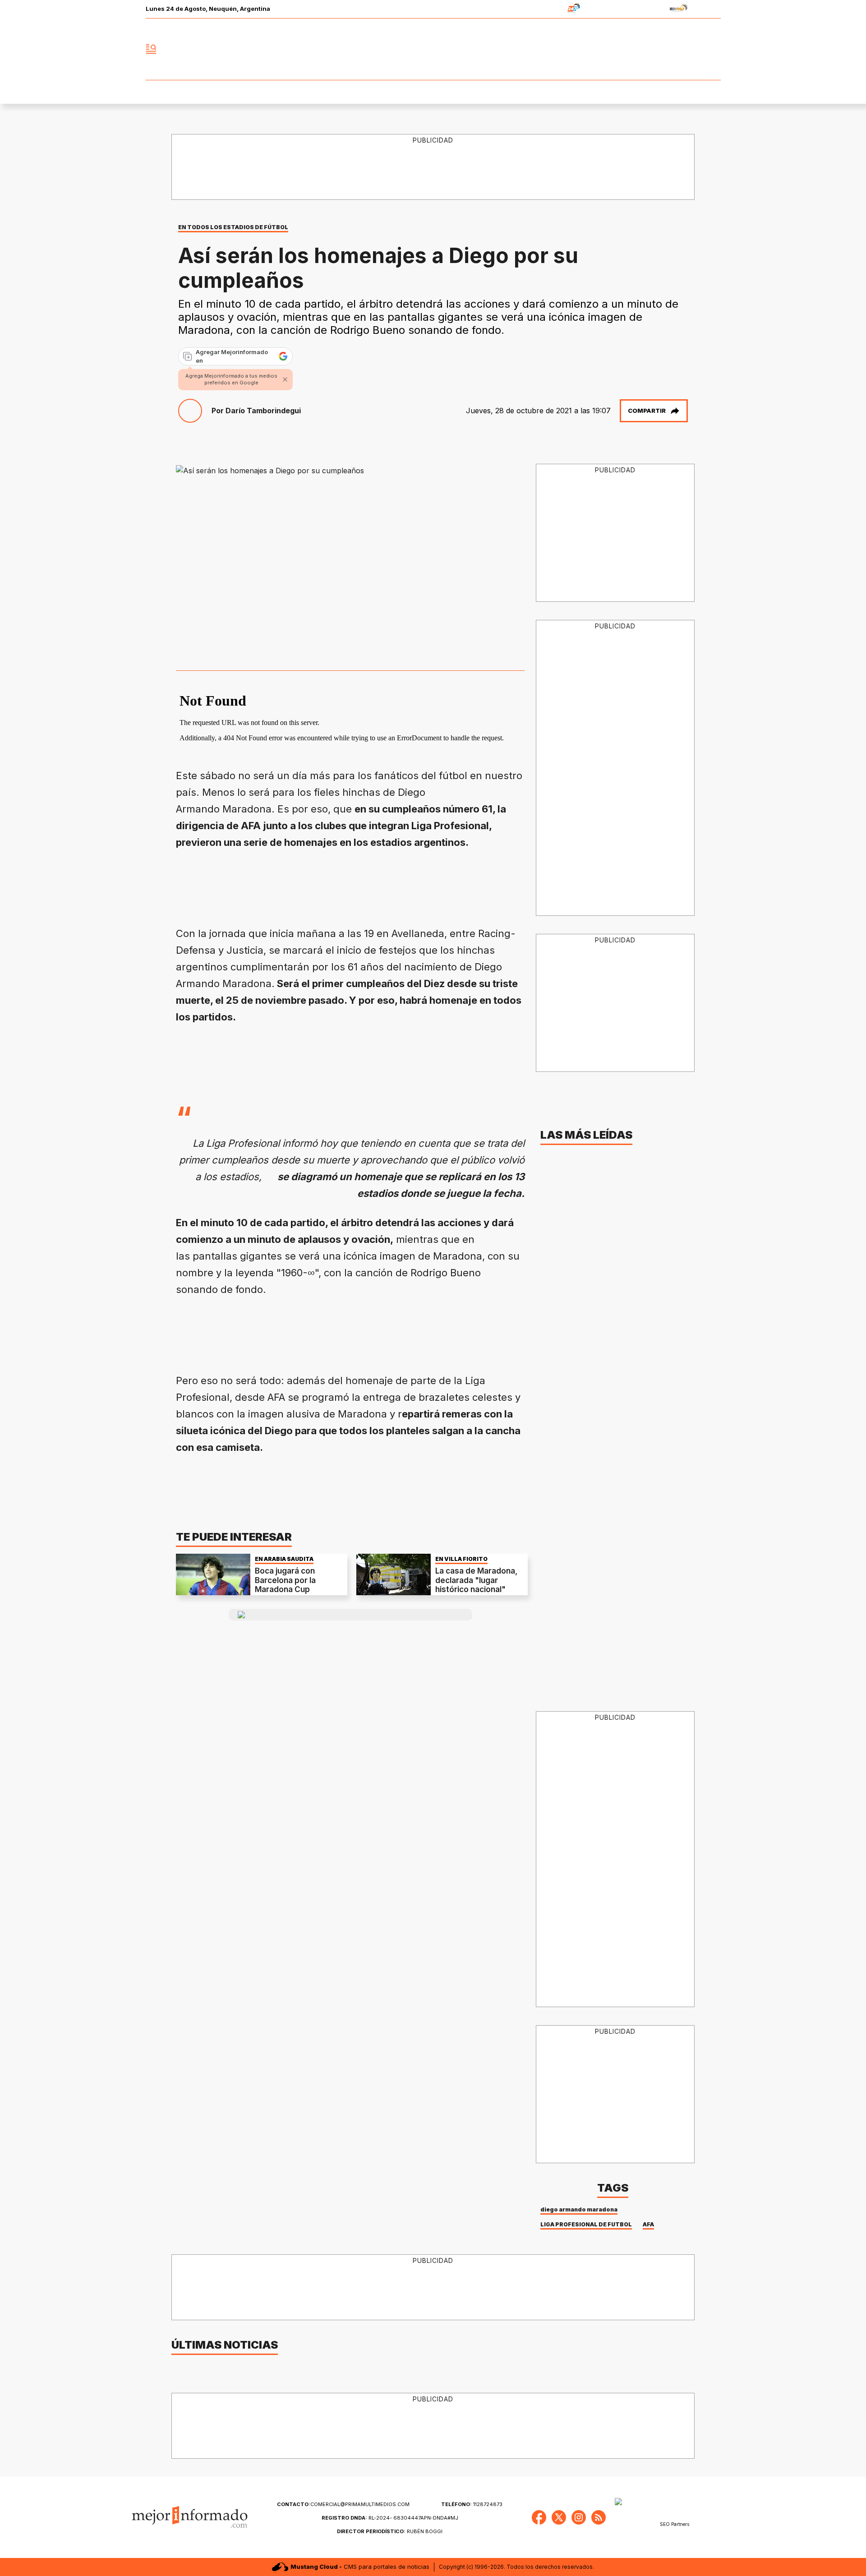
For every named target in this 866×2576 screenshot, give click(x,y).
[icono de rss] (714, 49)
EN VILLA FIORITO (461, 1559)
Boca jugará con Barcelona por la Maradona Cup (285, 1580)
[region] (433, 167)
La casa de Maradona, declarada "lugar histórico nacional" (476, 1580)
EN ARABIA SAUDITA (284, 1559)
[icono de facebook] (654, 49)
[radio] (546, 9)
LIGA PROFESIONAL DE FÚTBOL (586, 2224)
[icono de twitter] (674, 49)
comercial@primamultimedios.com (343, 2504)
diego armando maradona (579, 2209)
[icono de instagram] (694, 49)
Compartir (647, 411)
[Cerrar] (285, 379)
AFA (648, 2224)
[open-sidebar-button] (151, 49)
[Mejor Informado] (433, 49)
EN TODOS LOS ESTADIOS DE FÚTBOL (233, 227)
